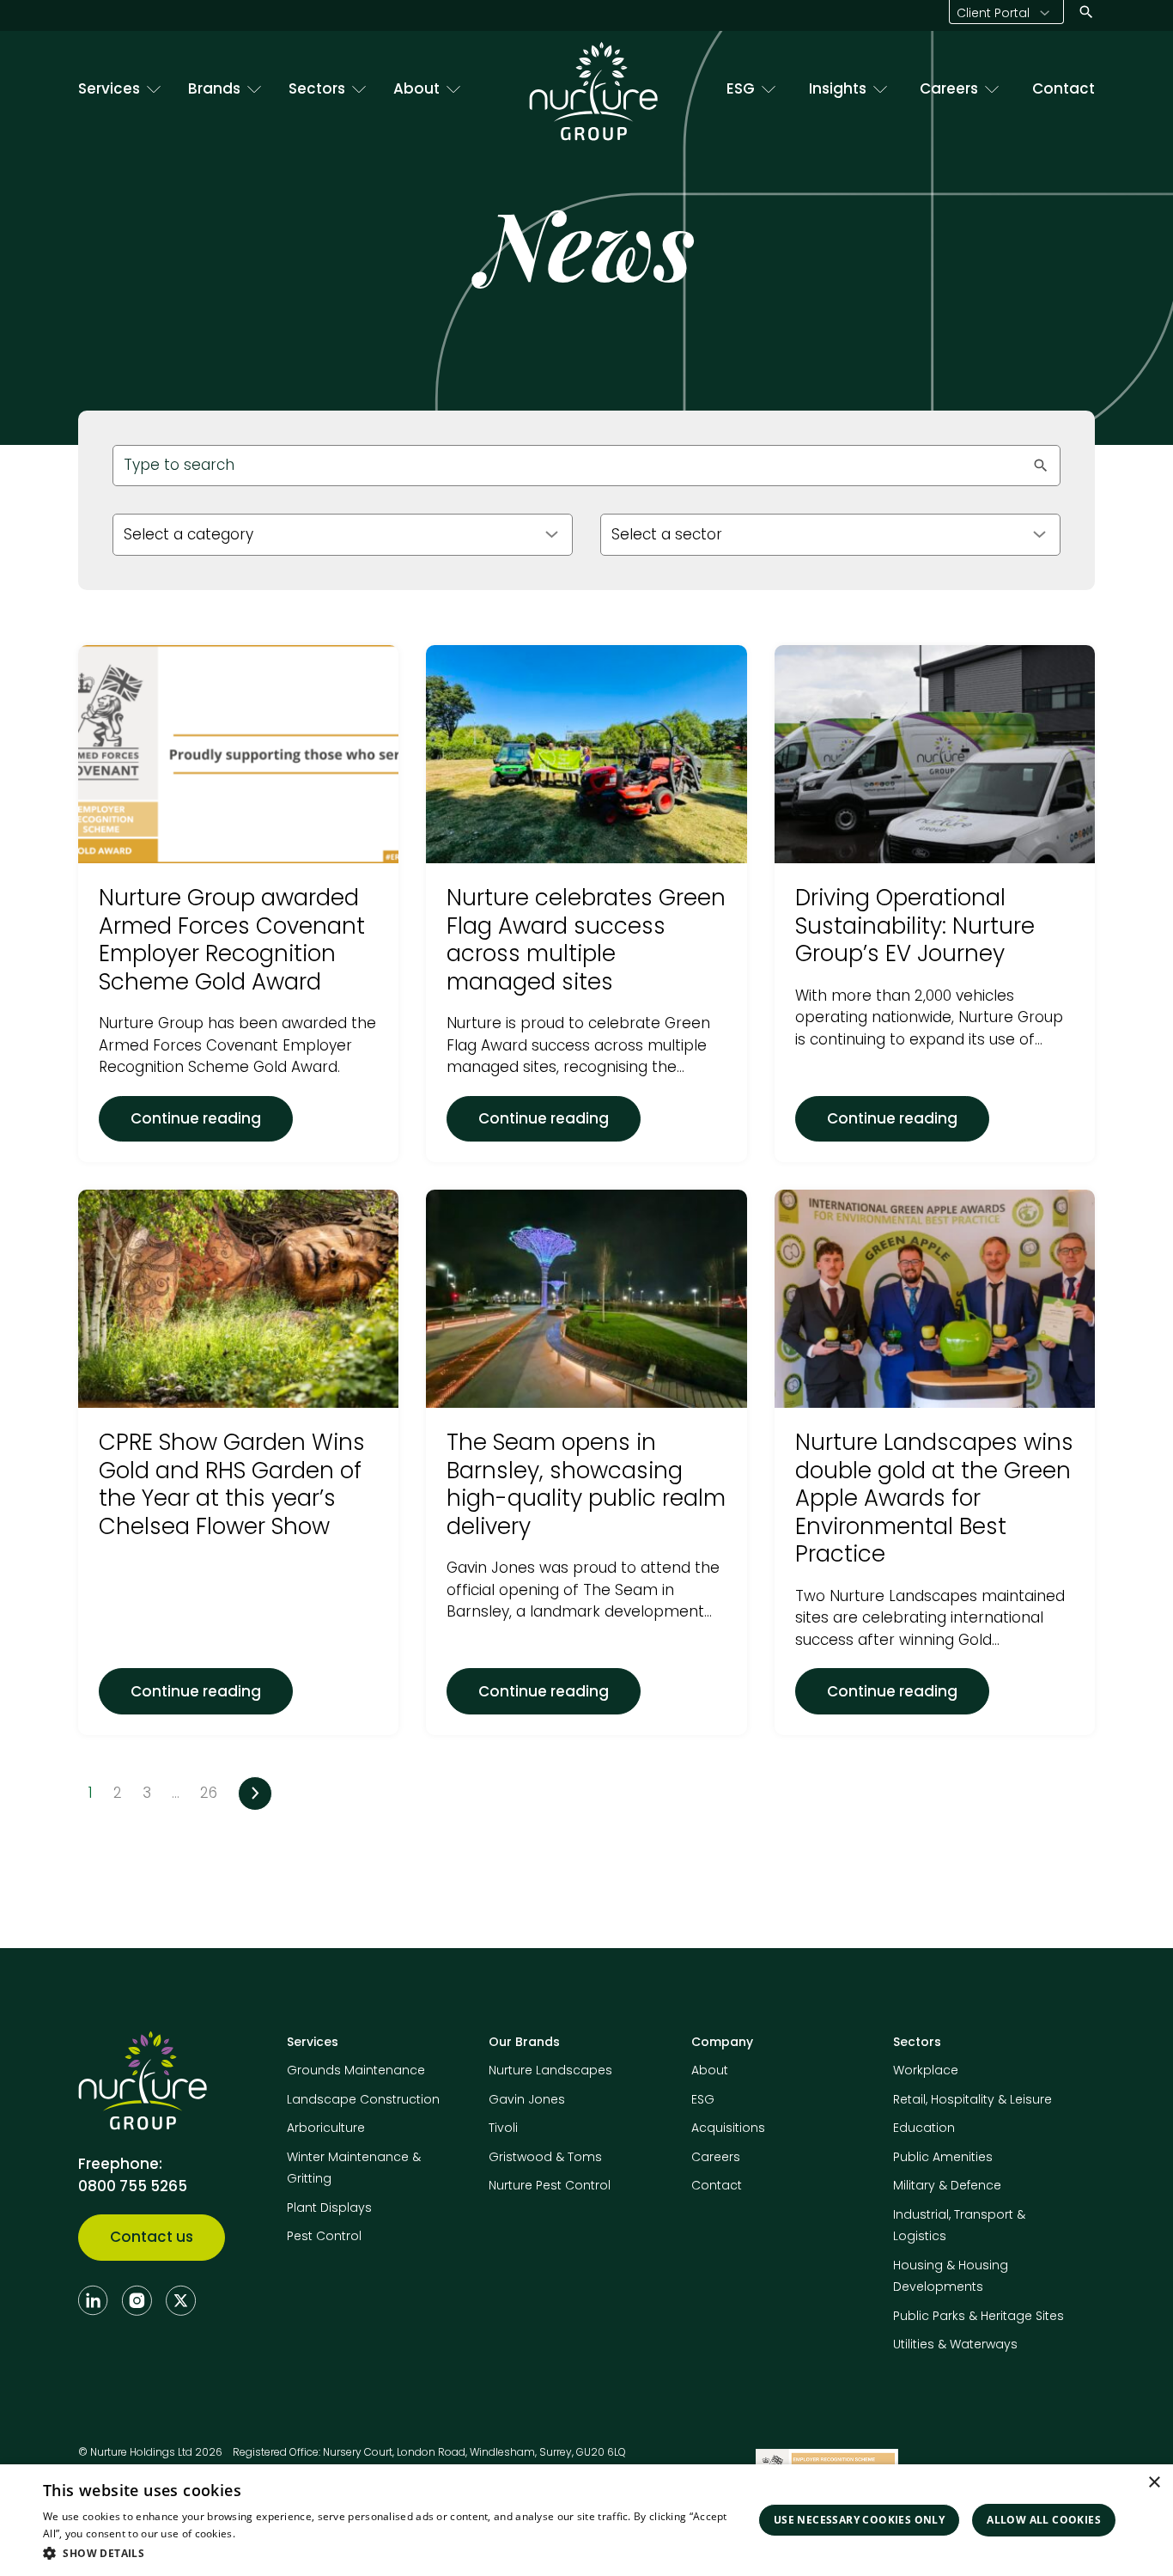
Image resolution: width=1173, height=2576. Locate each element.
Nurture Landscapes (550, 2070)
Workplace (926, 2070)
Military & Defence (947, 2185)
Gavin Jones (527, 2099)
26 (209, 1793)
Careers (949, 88)
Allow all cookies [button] (1044, 2520)
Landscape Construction (363, 2099)
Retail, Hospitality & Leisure (972, 2099)
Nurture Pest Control (550, 2185)
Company (722, 2042)
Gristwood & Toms (545, 2157)
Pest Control (324, 2236)
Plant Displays (329, 2208)
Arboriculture (326, 2128)
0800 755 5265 (133, 2186)
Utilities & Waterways (955, 2344)
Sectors (317, 88)
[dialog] (586, 2520)
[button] (393, 2553)
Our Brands (524, 2042)
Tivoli (503, 2128)
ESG (741, 88)
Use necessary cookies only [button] (859, 2520)
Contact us (152, 2237)
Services (109, 88)
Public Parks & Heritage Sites (979, 2316)
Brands (214, 88)
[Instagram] (137, 2300)
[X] (181, 2300)
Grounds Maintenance (356, 2070)
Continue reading (212, 1118)
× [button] (1154, 2483)
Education (924, 2128)
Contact (1064, 88)
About (416, 88)
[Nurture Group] (593, 91)
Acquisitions (728, 2128)
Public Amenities (943, 2157)
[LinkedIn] (93, 2300)
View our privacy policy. (296, 2533)
